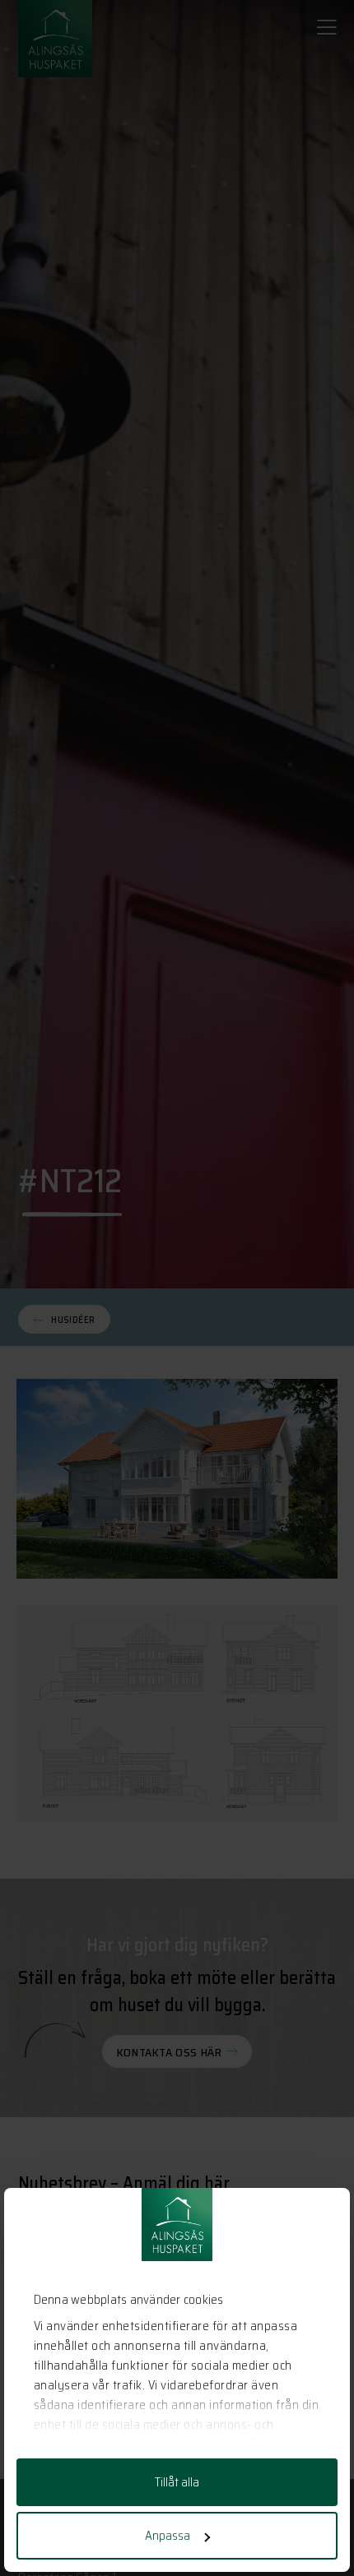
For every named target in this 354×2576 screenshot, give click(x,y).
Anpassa (168, 2536)
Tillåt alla (177, 2482)
